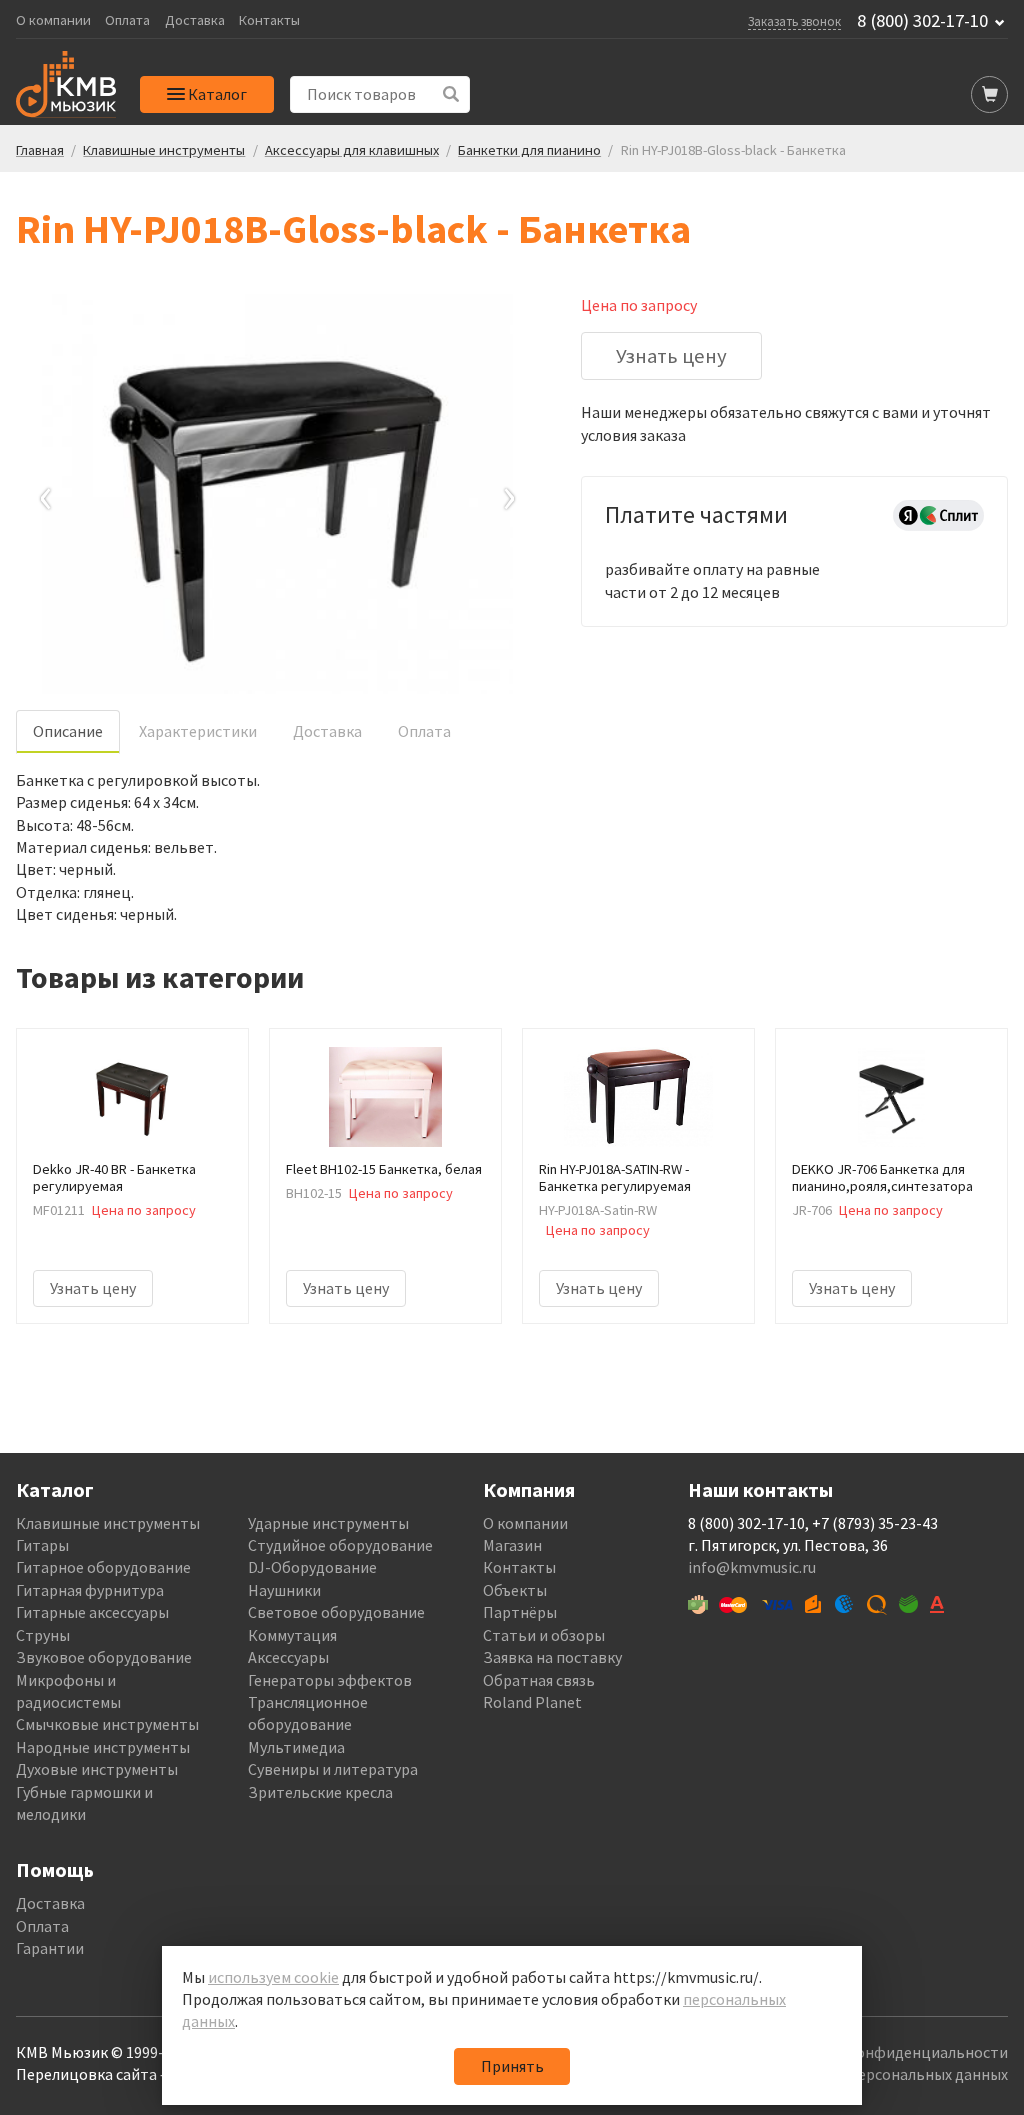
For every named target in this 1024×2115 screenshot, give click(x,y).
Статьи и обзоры (544, 1635)
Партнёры (520, 1612)
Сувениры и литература (333, 1769)
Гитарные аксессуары (92, 1612)
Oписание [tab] (68, 731)
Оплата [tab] (424, 731)
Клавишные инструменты (108, 1523)
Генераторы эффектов (330, 1680)
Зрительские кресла (320, 1792)
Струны (43, 1635)
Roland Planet (532, 1702)
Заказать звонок (794, 21)
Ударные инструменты (328, 1523)
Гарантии (50, 1948)
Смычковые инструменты (107, 1724)
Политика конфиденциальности (891, 2052)
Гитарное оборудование (103, 1567)
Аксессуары (288, 1657)
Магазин (512, 1545)
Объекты (515, 1590)
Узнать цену (671, 356)
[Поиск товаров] (451, 94)
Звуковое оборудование (104, 1657)
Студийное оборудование (340, 1545)
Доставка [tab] (327, 731)
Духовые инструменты (97, 1769)
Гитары (42, 1545)
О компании (53, 20)
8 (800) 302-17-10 (922, 21)
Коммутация (292, 1635)
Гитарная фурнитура (90, 1590)
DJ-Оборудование (312, 1567)
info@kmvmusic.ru (752, 1567)
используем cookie (273, 1977)
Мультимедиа (296, 1747)
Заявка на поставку (552, 1657)
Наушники (284, 1590)
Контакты (269, 20)
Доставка (195, 20)
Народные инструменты (103, 1747)
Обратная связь (539, 1680)
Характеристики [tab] (198, 731)
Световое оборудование (336, 1612)
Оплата (127, 20)
